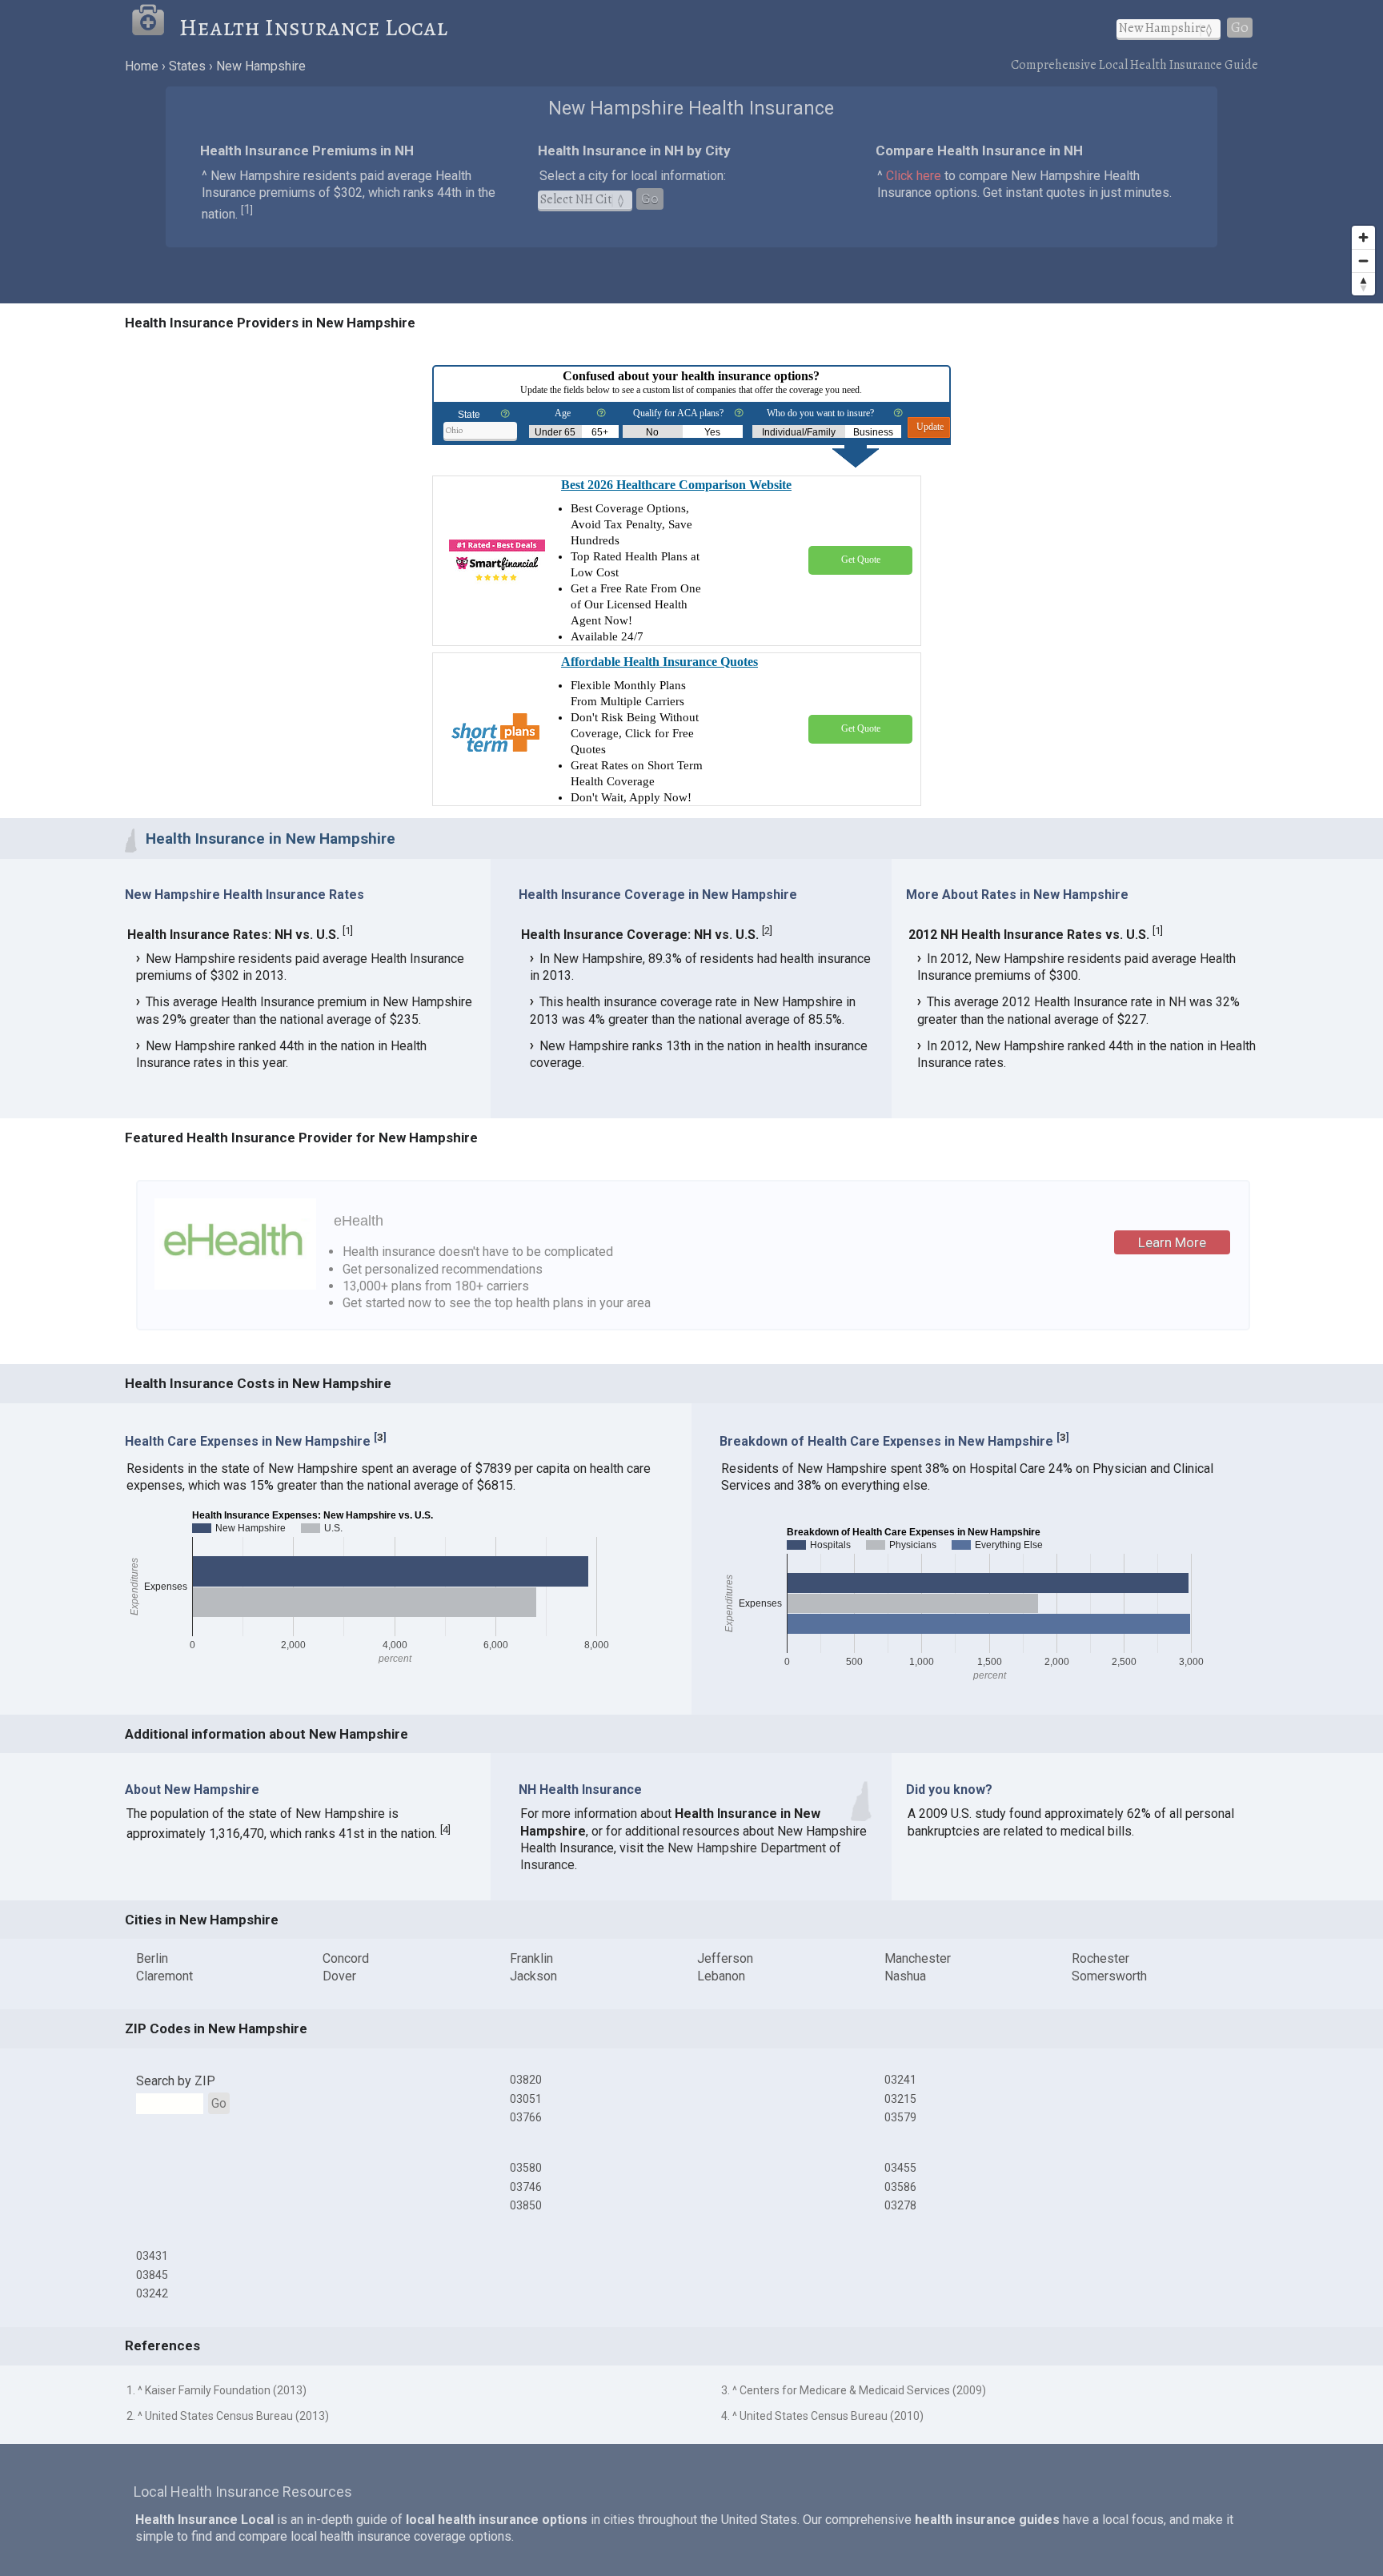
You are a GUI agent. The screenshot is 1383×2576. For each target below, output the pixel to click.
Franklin (531, 1958)
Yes (712, 432)
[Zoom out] (1363, 261)
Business (873, 432)
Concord (346, 1958)
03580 (526, 2168)
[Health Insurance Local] (155, 27)
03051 (526, 2099)
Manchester (918, 1958)
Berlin (152, 1958)
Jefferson (725, 1958)
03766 (526, 2117)
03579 (900, 2117)
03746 (526, 2187)
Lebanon (721, 1976)
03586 (900, 2187)
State (469, 415)
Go (1240, 28)
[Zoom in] (1363, 237)
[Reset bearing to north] (1363, 284)
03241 (900, 2080)
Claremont (164, 1976)
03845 (152, 2275)
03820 (526, 2080)
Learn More (1172, 1242)
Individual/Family (799, 432)
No (652, 432)
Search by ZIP (176, 2081)
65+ (600, 432)
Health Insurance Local (313, 27)
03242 (152, 2293)
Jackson (533, 1976)
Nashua (905, 1976)
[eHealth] (235, 1285)
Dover (339, 1976)
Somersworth (1109, 1976)
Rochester (1100, 1958)
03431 (152, 2256)
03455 (900, 2168)
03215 (900, 2099)
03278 (900, 2205)
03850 (526, 2205)
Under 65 (555, 432)
